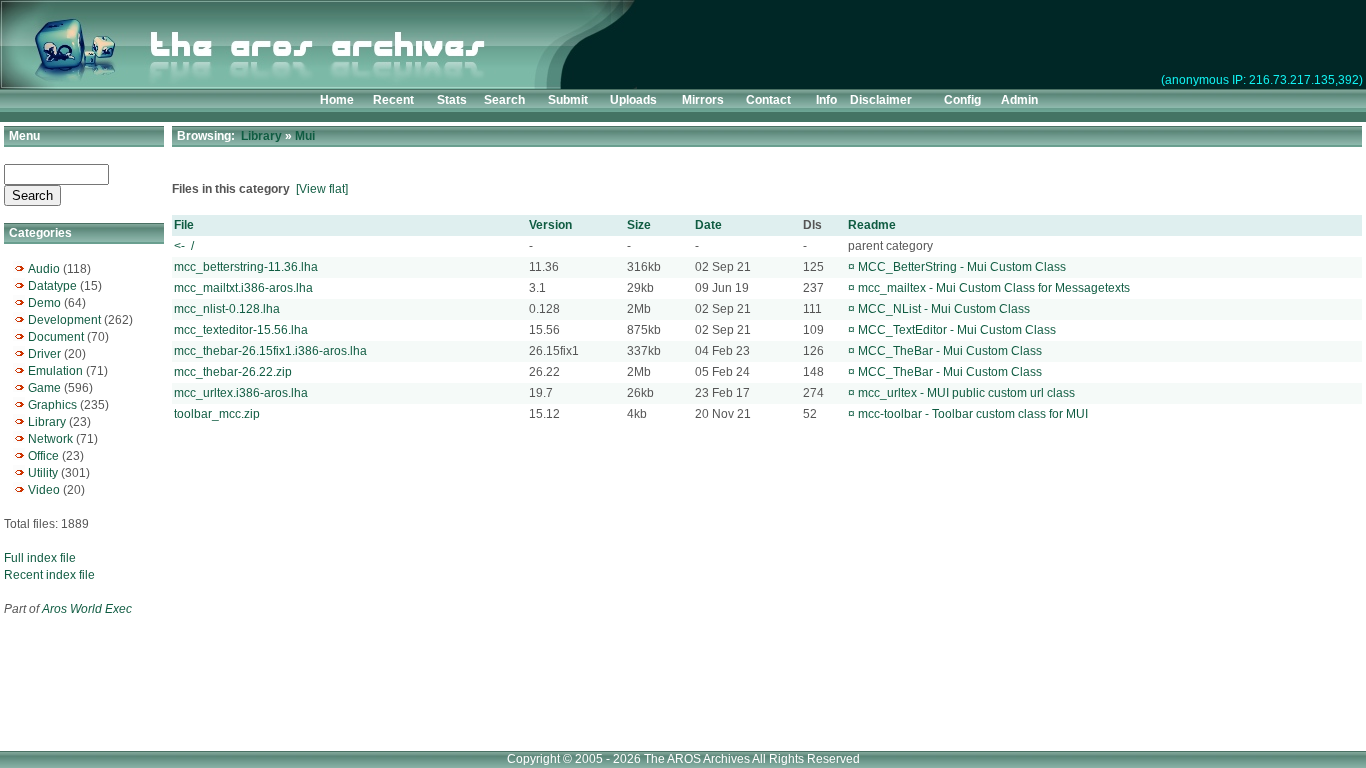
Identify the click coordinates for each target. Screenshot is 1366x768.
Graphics (52, 405)
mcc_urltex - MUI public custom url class (966, 393)
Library (47, 422)
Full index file (40, 558)
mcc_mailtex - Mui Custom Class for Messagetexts (994, 288)
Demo (44, 303)
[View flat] (322, 189)
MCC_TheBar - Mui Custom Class (950, 351)
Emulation (55, 371)
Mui (305, 136)
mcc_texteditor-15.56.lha (241, 330)
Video (44, 490)
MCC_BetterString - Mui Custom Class (962, 267)
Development (64, 320)
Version (550, 225)
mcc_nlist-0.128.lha (227, 309)
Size (639, 225)
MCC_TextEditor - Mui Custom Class (957, 330)
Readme (872, 225)
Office (43, 456)
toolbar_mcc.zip (217, 414)
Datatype (52, 286)
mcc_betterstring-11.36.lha (246, 267)
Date (708, 225)
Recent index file (49, 575)
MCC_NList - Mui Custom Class (944, 309)
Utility (43, 473)
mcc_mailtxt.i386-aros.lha (243, 288)
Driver (44, 354)
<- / (184, 246)
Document (56, 337)
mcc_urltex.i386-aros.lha (241, 393)
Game (44, 388)
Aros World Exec (87, 609)
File (184, 225)
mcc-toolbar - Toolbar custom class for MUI (973, 414)
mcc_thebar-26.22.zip (233, 372)
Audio (44, 269)
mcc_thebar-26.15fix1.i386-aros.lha (270, 351)
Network (50, 439)
